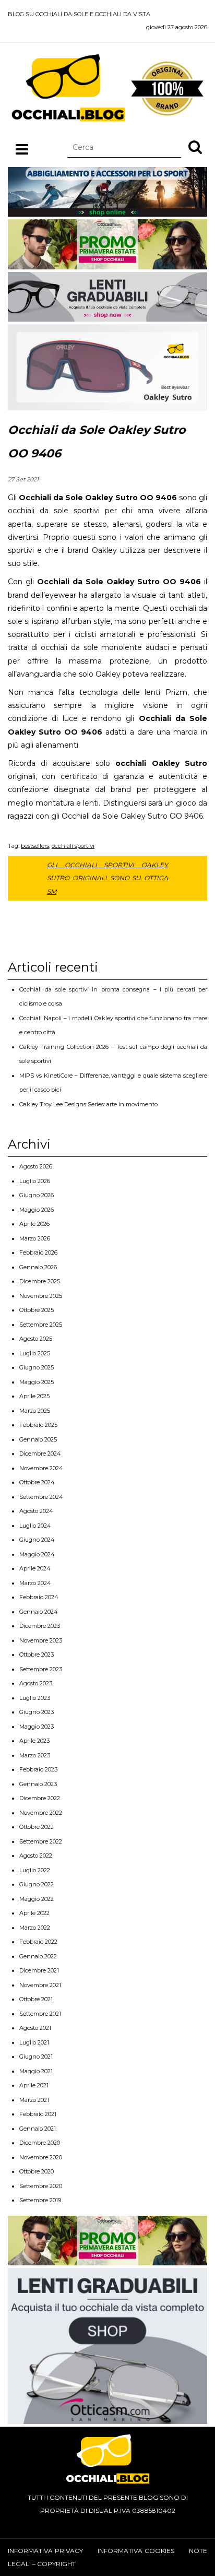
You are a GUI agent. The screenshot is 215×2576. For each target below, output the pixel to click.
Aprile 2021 (34, 2085)
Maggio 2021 (36, 2071)
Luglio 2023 (35, 1698)
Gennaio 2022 (38, 1956)
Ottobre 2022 (37, 1827)
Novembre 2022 (41, 1813)
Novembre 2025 (41, 1296)
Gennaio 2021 (38, 2129)
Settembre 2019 (40, 2200)
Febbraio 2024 (39, 1597)
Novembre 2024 (41, 1468)
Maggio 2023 (37, 1727)
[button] (195, 147)
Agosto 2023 (36, 1683)
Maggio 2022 (37, 1899)
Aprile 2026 (34, 1224)
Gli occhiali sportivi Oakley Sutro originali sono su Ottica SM (107, 878)
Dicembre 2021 (39, 1970)
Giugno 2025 (37, 1367)
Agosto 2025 (36, 1339)
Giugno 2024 (37, 1540)
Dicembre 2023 (40, 1626)
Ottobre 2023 (37, 1655)
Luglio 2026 (35, 1181)
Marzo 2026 (35, 1238)
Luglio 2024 (35, 1526)
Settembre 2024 (41, 1497)
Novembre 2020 (41, 2157)
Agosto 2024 (36, 1511)
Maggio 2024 (37, 1554)
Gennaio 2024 (39, 1612)
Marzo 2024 (35, 1583)
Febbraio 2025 (38, 1425)
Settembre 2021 (40, 2014)
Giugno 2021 (36, 2057)
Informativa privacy (45, 2551)
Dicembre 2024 (40, 1454)
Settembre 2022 (41, 1841)
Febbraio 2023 (38, 1769)
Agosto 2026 (36, 1166)
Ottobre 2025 (37, 1310)
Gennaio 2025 (38, 1439)
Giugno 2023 (37, 1712)
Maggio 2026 (37, 1210)
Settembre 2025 (41, 1325)
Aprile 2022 (34, 1913)
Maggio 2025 (37, 1382)
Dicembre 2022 (40, 1798)
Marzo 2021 (34, 2100)
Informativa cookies (136, 2551)
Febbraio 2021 (38, 2114)
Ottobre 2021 (36, 1999)
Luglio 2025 (35, 1353)
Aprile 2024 (35, 1568)
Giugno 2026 (37, 1195)
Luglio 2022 (35, 1870)
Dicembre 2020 (40, 2143)
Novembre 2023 (41, 1640)
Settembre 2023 (41, 1669)
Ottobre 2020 (37, 2171)
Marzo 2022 (35, 1928)
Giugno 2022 (37, 1884)
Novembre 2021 (40, 1985)
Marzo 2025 (35, 1411)
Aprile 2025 (34, 1396)
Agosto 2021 (35, 2028)
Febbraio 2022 (38, 1942)
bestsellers (35, 846)
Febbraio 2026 (38, 1252)
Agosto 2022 (36, 1856)
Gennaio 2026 (38, 1267)
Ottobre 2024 (37, 1482)
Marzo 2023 (35, 1755)
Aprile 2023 (34, 1741)
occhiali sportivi (73, 846)
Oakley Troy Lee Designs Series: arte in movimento (88, 1104)
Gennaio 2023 (38, 1784)
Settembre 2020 (41, 2186)
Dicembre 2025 (40, 1281)
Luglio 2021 (34, 2042)
